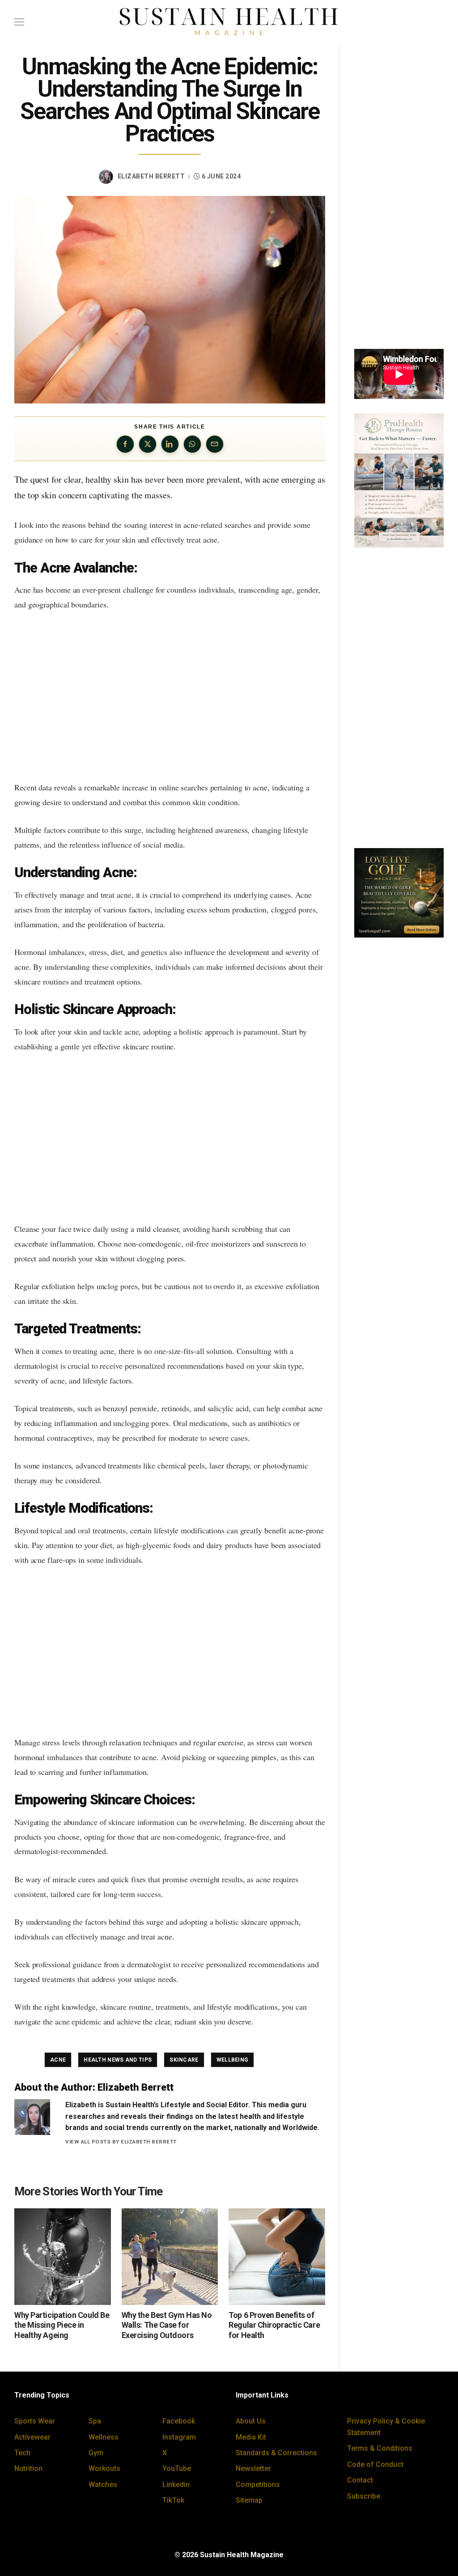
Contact (360, 2480)
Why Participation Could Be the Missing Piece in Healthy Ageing (62, 2325)
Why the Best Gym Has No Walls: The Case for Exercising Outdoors (167, 2325)
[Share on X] (148, 444)
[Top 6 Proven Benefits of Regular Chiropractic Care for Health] (277, 2257)
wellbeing (233, 2060)
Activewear (32, 2437)
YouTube (177, 2468)
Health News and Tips (118, 2060)
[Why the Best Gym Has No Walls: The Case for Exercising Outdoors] (170, 2257)
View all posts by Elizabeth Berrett (121, 2142)
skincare (184, 2060)
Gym (96, 2453)
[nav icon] (19, 22)
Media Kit (251, 2437)
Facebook (179, 2421)
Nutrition (28, 2468)
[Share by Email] (215, 444)
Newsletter (253, 2468)
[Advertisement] (170, 696)
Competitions (258, 2485)
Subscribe (364, 2496)
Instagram (179, 2437)
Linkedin (176, 2485)
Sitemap (249, 2500)
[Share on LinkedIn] (170, 444)
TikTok (173, 2500)
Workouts (104, 2468)
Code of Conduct (375, 2464)
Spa (95, 2421)
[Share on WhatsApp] (192, 444)
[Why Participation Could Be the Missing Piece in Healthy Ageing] (63, 2257)
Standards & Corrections (276, 2453)
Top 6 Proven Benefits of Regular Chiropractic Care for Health (274, 2325)
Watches (103, 2485)
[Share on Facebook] (125, 444)
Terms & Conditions (380, 2448)
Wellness (104, 2437)
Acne (58, 2060)
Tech (22, 2453)
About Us (251, 2421)
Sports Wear (35, 2421)
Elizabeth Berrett (151, 176)
